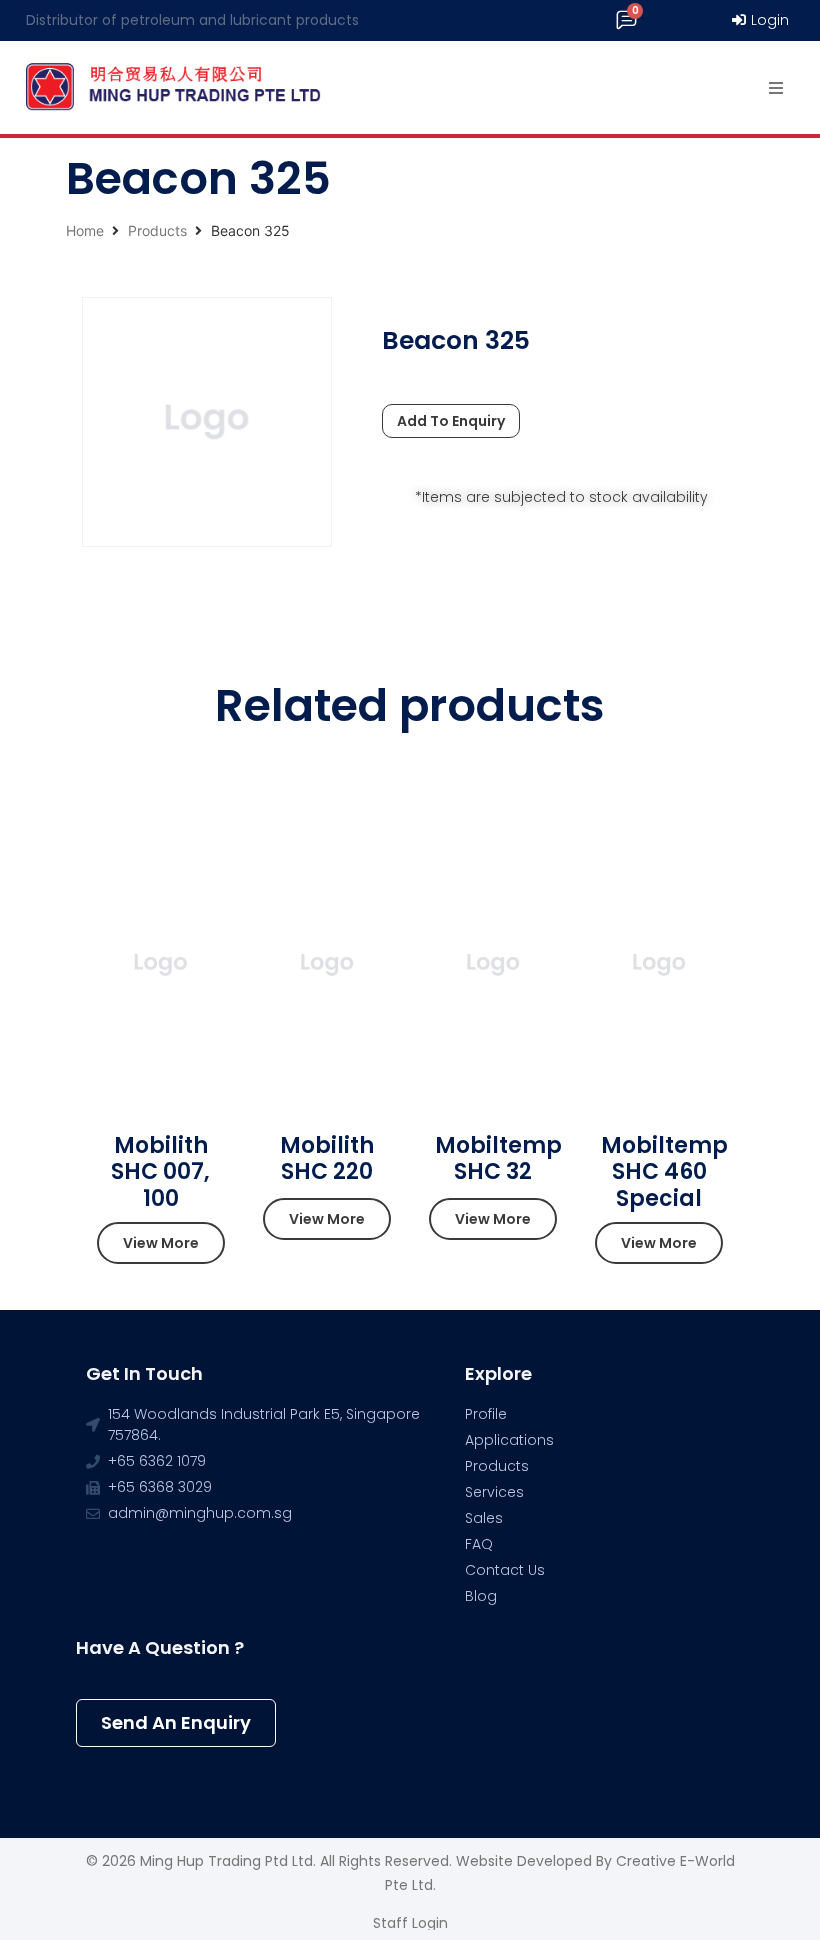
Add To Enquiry (451, 421)
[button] (161, 1243)
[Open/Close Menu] (776, 87)
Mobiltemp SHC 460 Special (664, 1172)
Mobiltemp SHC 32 (498, 1158)
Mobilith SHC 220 (327, 1158)
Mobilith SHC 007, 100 (160, 1172)
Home (85, 230)
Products (157, 230)
